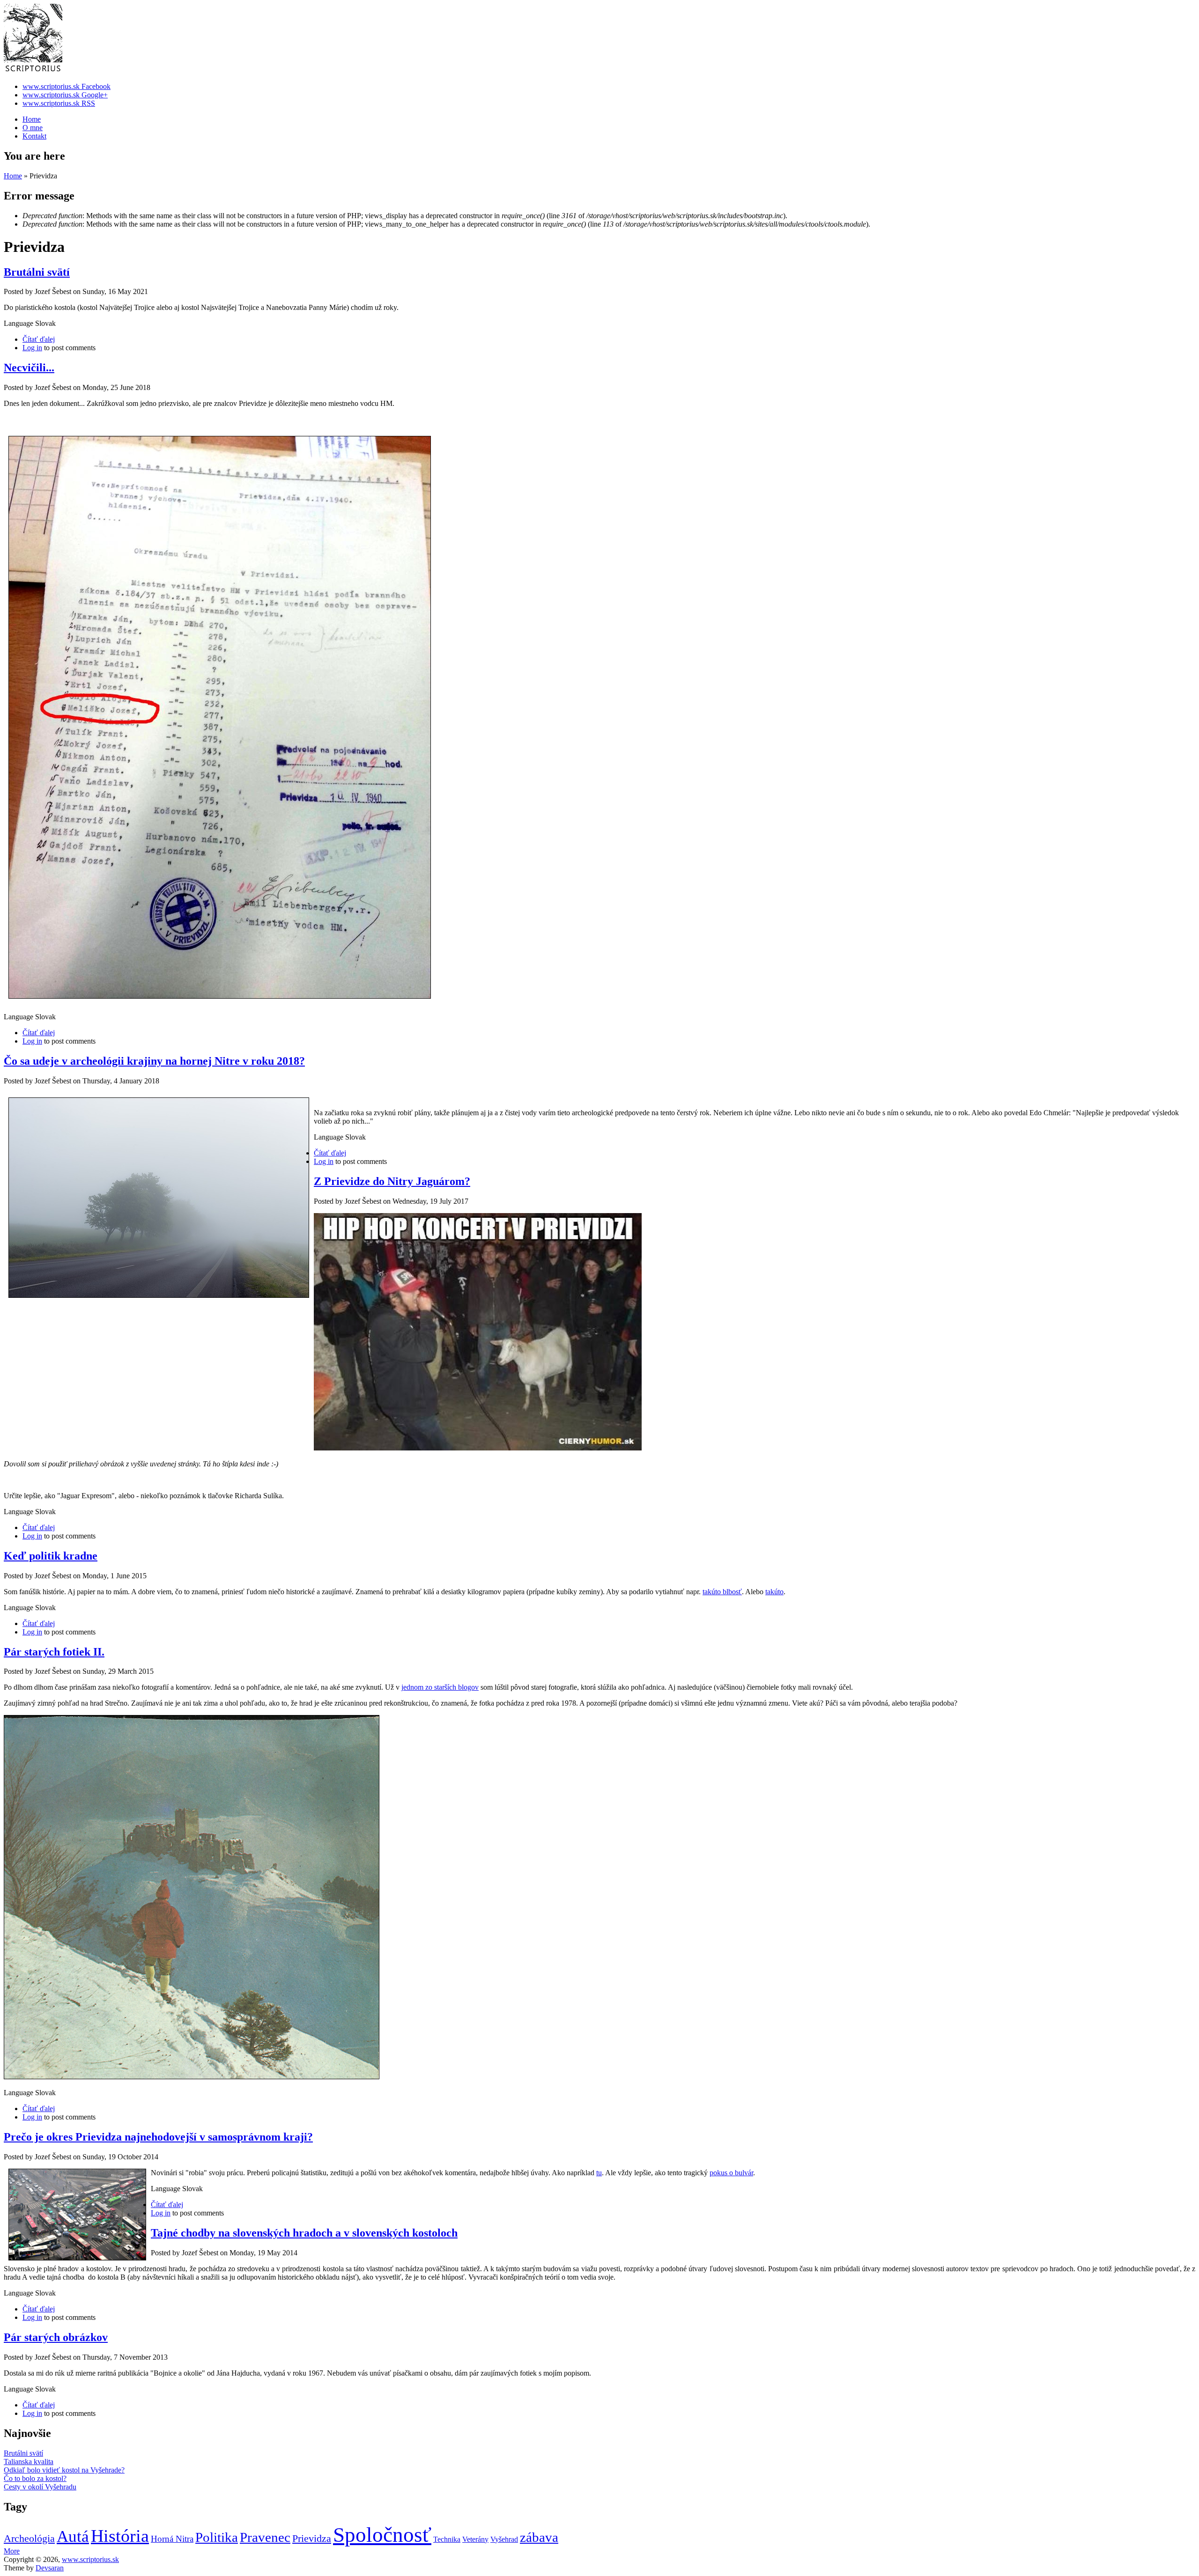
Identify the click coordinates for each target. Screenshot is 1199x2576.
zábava (539, 2537)
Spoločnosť (382, 2535)
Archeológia (29, 2538)
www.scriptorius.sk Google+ (65, 95)
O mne (33, 128)
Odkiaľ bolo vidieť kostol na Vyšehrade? (64, 2470)
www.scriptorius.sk (90, 2559)
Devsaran (50, 2568)
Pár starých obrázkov (56, 2337)
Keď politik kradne (51, 1556)
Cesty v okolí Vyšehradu (40, 2487)
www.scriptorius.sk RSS (59, 103)
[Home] (33, 70)
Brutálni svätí (37, 272)
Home (32, 119)
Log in (32, 348)
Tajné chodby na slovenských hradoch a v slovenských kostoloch (304, 2233)
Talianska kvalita (29, 2462)
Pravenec (265, 2537)
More (12, 2551)
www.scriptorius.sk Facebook (67, 86)
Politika (217, 2537)
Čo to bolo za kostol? (35, 2478)
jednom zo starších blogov (440, 1687)
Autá (73, 2536)
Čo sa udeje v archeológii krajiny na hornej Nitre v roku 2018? (154, 1061)
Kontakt (34, 136)
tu (599, 2173)
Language (19, 323)
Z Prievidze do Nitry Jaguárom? (392, 1181)
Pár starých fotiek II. (54, 1652)
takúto (774, 1592)
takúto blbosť (722, 1592)
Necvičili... (29, 368)
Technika (447, 2539)
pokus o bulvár (731, 2173)
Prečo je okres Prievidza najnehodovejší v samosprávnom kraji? (158, 2137)
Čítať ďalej (39, 339)
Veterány (475, 2539)
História (120, 2536)
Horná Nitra (172, 2539)
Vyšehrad (504, 2539)
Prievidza (312, 2538)
